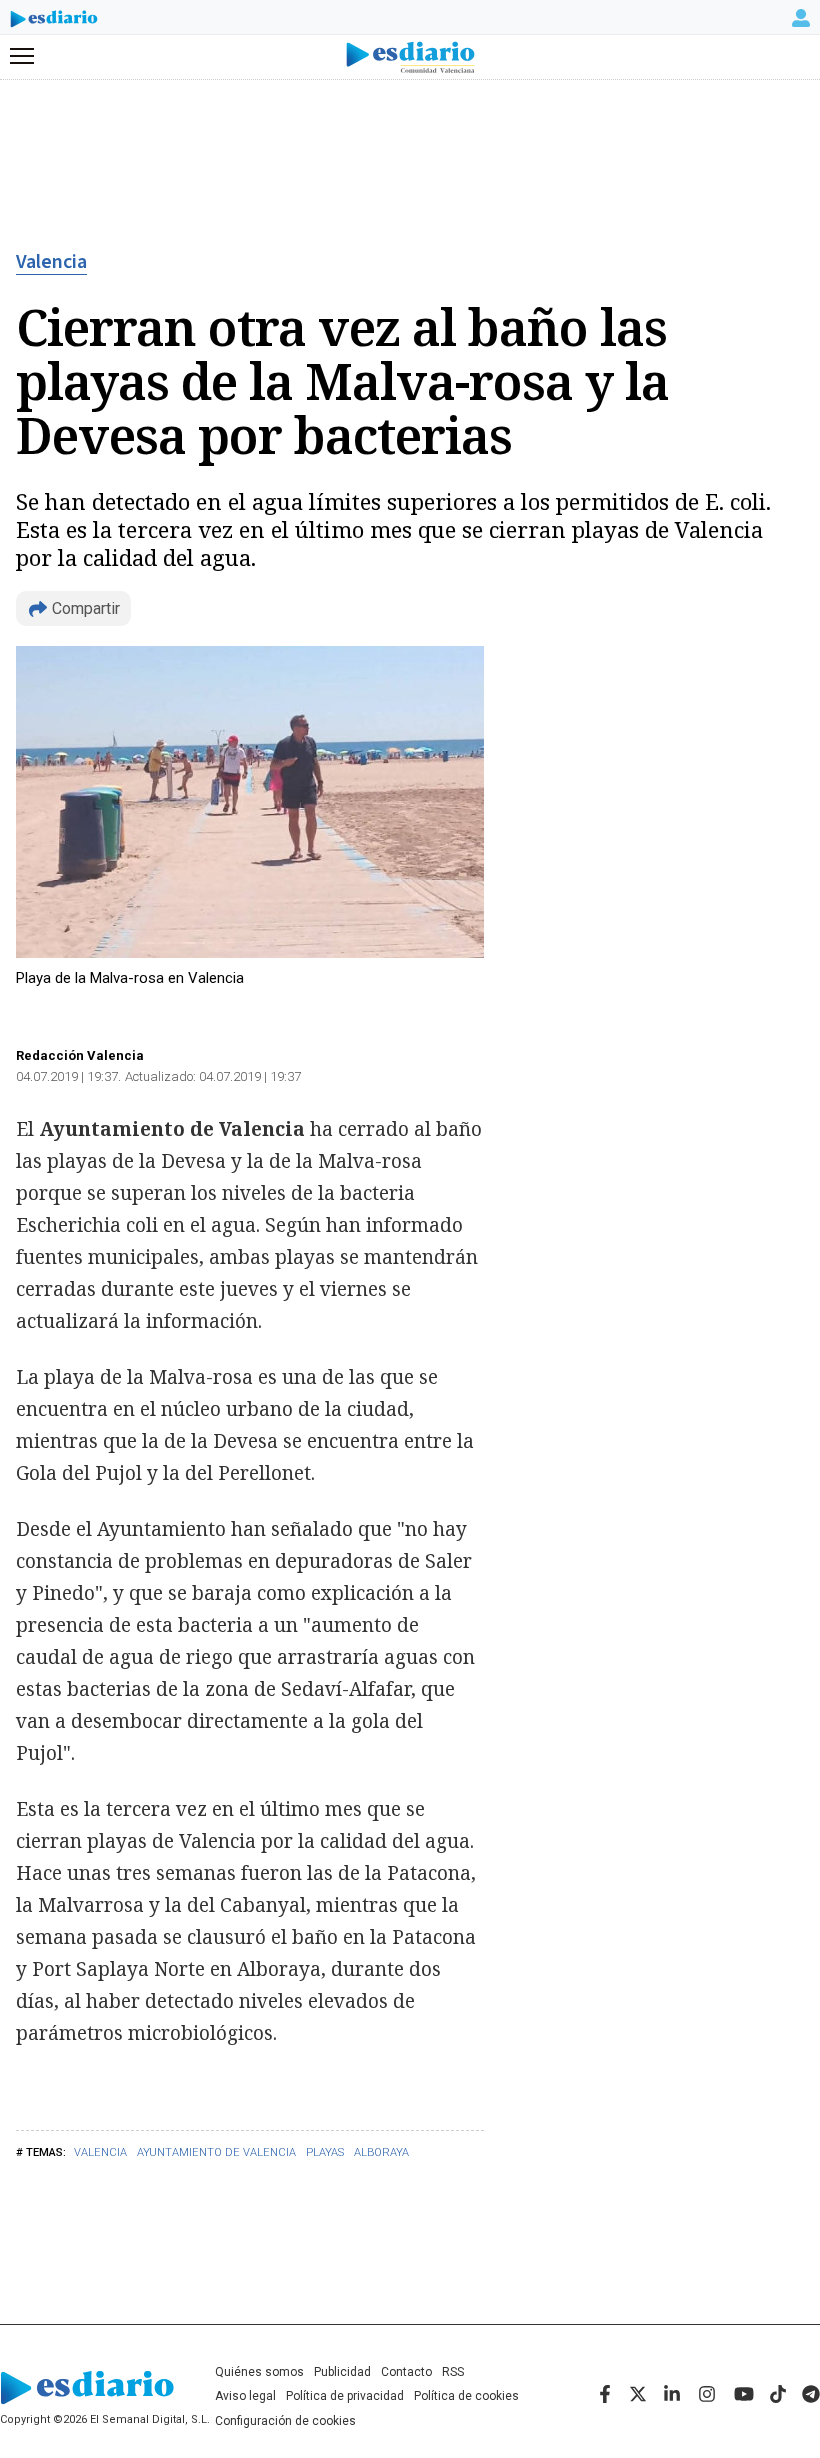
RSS (453, 2372)
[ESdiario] (54, 22)
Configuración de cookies (285, 2421)
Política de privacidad (345, 2396)
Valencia (51, 262)
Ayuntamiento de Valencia (216, 2152)
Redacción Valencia (80, 1055)
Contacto (406, 2372)
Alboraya (381, 2152)
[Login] (801, 18)
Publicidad (342, 2372)
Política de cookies (466, 2396)
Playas (325, 2152)
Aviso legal (245, 2396)
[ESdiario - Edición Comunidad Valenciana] (410, 57)
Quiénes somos (259, 2372)
